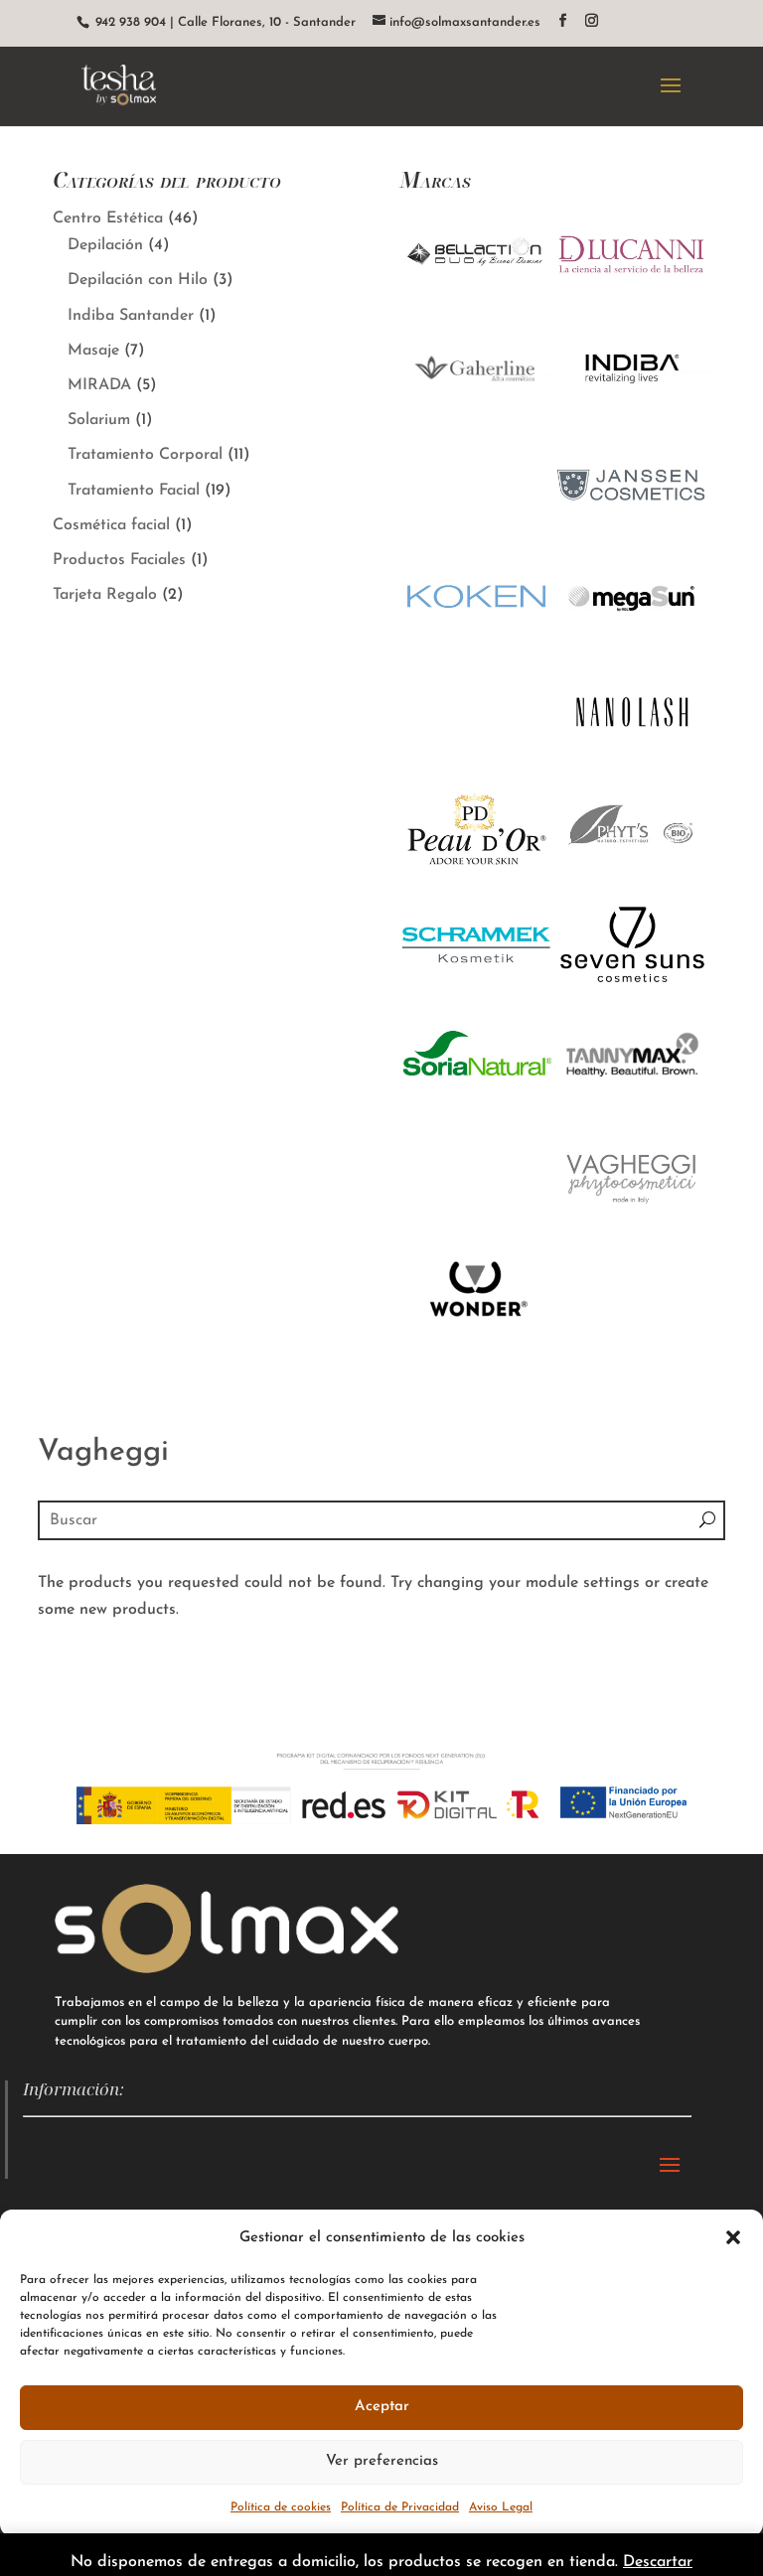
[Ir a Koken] (477, 644)
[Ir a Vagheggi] (632, 1218)
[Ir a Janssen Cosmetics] (632, 528)
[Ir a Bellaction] (477, 299)
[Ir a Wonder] (477, 1334)
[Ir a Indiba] (632, 413)
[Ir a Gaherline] (477, 420)
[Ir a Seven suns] (632, 989)
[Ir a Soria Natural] (477, 1103)
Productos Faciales (119, 560)
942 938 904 (129, 22)
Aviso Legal (501, 2507)
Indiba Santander (131, 316)
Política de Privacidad (400, 2507)
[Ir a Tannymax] (632, 1103)
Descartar (658, 2562)
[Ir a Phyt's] (632, 874)
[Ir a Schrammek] (477, 989)
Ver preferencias (382, 2461)
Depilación (105, 245)
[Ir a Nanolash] (632, 759)
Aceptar (382, 2407)
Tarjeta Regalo (105, 595)
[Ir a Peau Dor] (477, 874)
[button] (733, 2237)
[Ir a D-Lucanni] (632, 299)
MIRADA (99, 385)
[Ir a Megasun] (632, 644)
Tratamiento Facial (134, 491)
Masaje (93, 351)
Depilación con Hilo (138, 280)
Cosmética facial (111, 525)
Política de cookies (281, 2507)
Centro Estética (108, 218)
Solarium (99, 420)
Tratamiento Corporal (145, 455)
